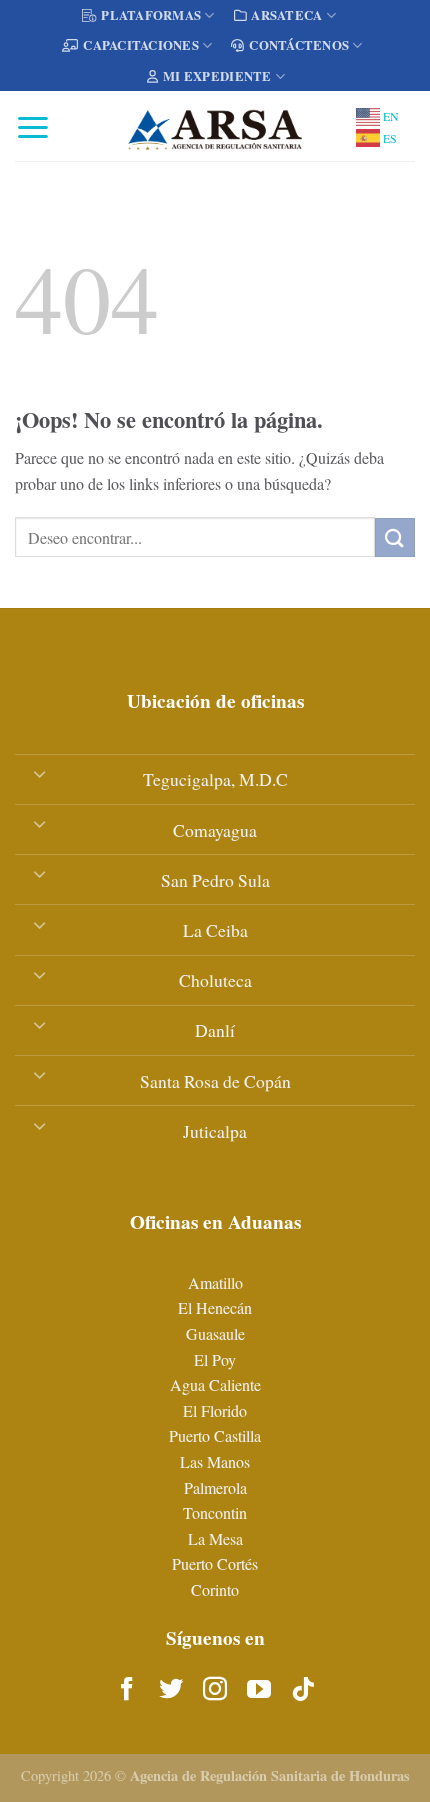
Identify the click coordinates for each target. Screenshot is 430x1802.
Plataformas (151, 15)
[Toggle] (39, 773)
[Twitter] (171, 1690)
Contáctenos (299, 45)
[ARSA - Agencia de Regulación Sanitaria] (215, 126)
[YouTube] (259, 1690)
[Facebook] (127, 1690)
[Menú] (33, 126)
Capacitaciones (141, 45)
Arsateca (286, 15)
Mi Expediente (217, 76)
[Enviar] (395, 537)
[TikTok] (303, 1690)
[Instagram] (215, 1690)
